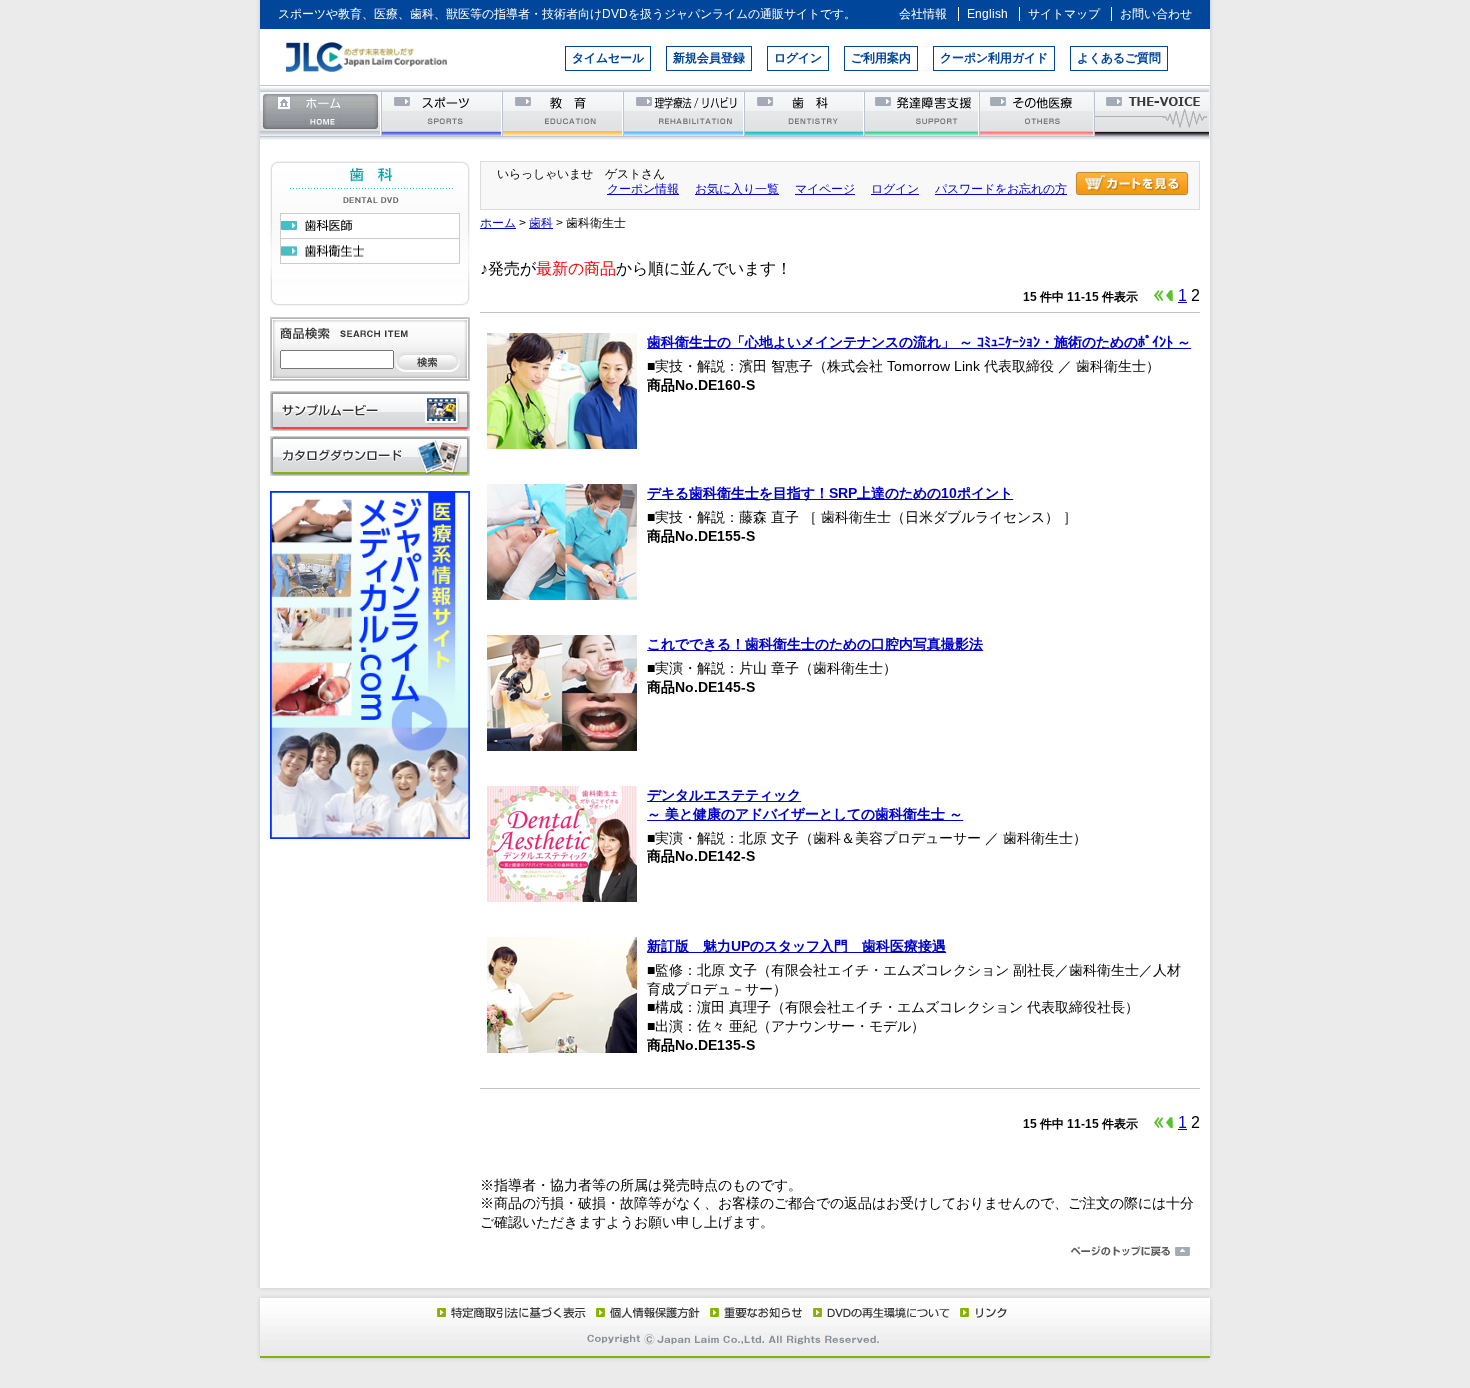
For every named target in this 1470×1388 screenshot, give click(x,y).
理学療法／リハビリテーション (684, 112)
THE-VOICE (1153, 112)
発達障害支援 (923, 112)
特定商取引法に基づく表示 (510, 1312)
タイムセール (608, 58)
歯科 (805, 112)
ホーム (321, 112)
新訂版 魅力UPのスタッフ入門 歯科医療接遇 (796, 946)
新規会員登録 (709, 58)
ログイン (798, 58)
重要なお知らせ (752, 1312)
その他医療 (1038, 112)
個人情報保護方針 (645, 1312)
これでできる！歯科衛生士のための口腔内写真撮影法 (815, 644)
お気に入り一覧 (737, 189)
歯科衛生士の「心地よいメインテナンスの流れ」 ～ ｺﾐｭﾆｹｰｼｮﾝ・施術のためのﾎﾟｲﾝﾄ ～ (919, 342)
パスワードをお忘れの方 (1001, 189)
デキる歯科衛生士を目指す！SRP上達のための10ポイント (830, 493)
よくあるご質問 (1119, 58)
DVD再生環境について (883, 1312)
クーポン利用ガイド (994, 58)
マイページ (825, 189)
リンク (982, 1312)
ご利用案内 (881, 58)
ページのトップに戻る (735, 1252)
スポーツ (442, 112)
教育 (563, 112)
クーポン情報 (643, 189)
